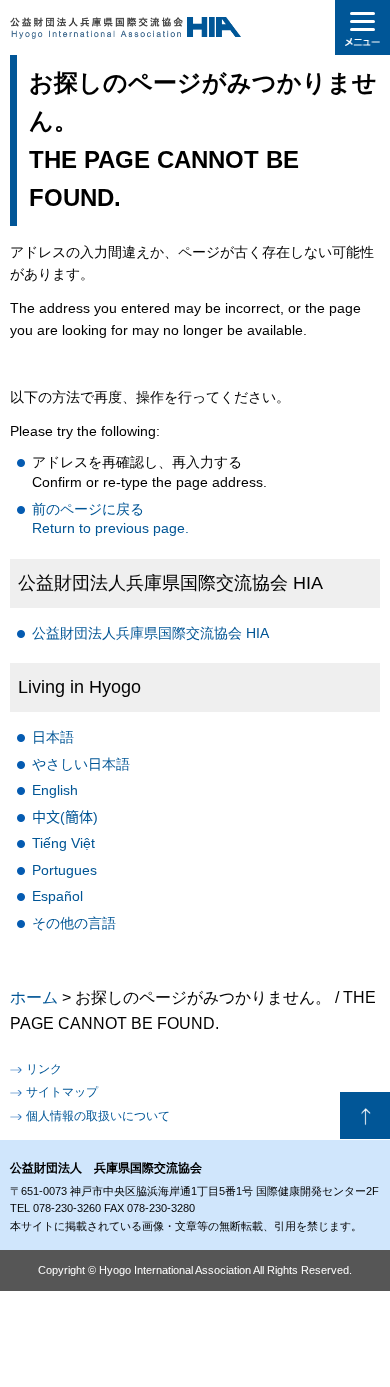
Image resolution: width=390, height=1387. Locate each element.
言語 (74, 923)
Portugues (64, 870)
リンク (44, 1069)
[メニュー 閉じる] (362, 27)
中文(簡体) (65, 817)
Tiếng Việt (63, 843)
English (55, 790)
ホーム (34, 997)
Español (57, 896)
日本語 (53, 737)
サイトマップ (62, 1092)
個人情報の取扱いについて (98, 1116)
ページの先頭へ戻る (365, 1116)
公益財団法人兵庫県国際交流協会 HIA (150, 633)
